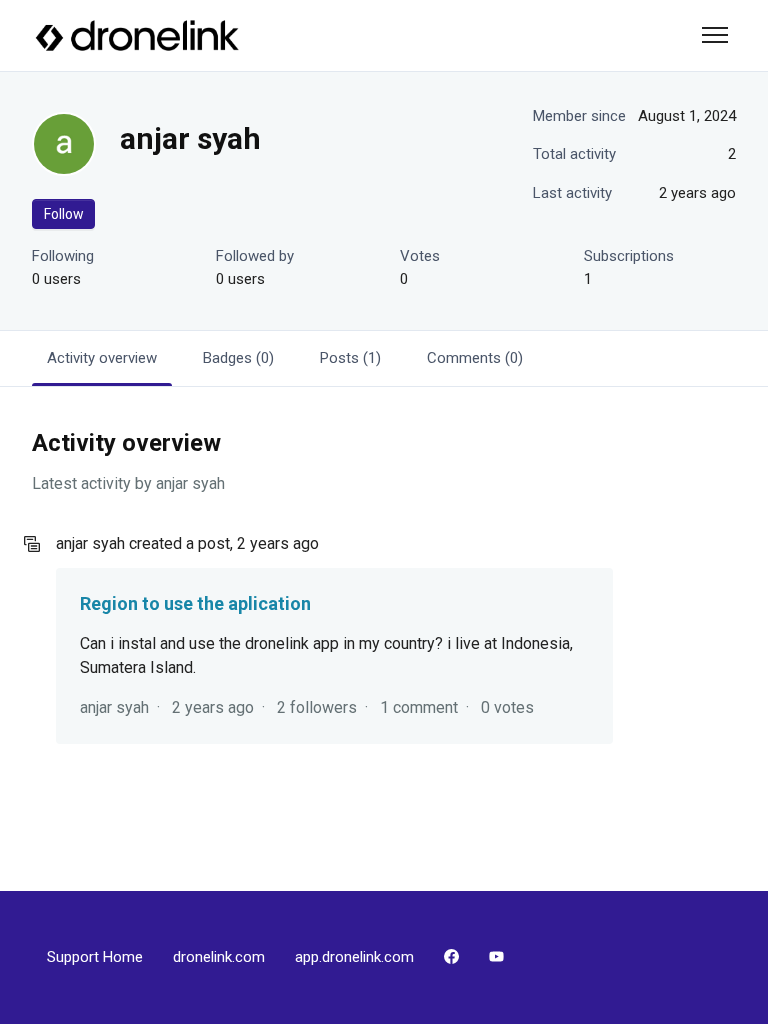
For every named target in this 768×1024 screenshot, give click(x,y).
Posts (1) (350, 358)
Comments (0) (475, 358)
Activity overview (102, 358)
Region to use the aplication (195, 603)
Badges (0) (238, 358)
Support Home (95, 957)
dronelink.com (219, 957)
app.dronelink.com (354, 957)
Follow (64, 214)
